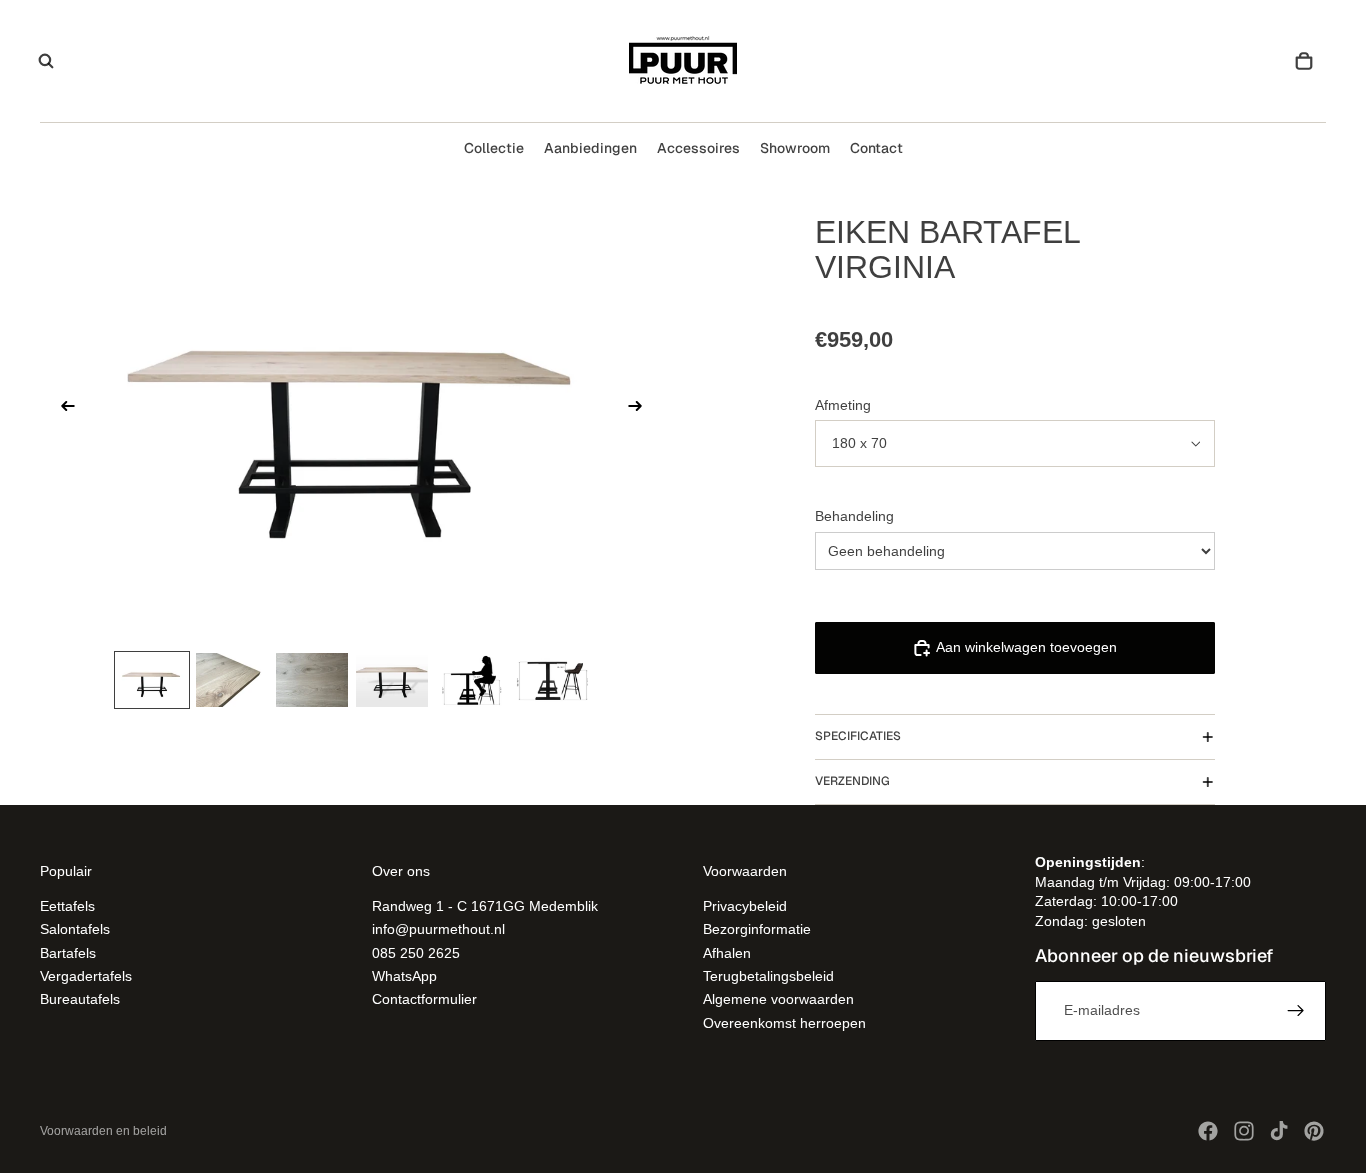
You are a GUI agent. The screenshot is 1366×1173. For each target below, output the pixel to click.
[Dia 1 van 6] (152, 680)
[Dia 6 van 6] (552, 680)
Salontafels (75, 930)
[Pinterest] (1314, 1131)
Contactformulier (424, 1000)
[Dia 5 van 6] (472, 680)
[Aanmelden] (1296, 1011)
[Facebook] (1208, 1131)
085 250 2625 (416, 953)
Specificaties (858, 736)
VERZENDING (852, 781)
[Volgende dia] (641, 409)
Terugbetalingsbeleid (768, 976)
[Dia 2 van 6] (232, 680)
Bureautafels (80, 1000)
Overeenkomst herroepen (784, 1023)
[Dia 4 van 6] (392, 680)
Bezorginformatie (757, 930)
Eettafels (67, 906)
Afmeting (843, 405)
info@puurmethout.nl (438, 930)
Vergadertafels (86, 976)
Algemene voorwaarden (778, 1000)
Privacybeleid (745, 906)
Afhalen (727, 953)
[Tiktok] (1279, 1131)
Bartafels (68, 953)
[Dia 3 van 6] (312, 680)
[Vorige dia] (62, 409)
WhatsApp (404, 976)
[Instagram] (1244, 1131)
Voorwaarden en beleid (103, 1131)
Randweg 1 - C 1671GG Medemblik (485, 906)
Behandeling (854, 516)
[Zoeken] (46, 61)
